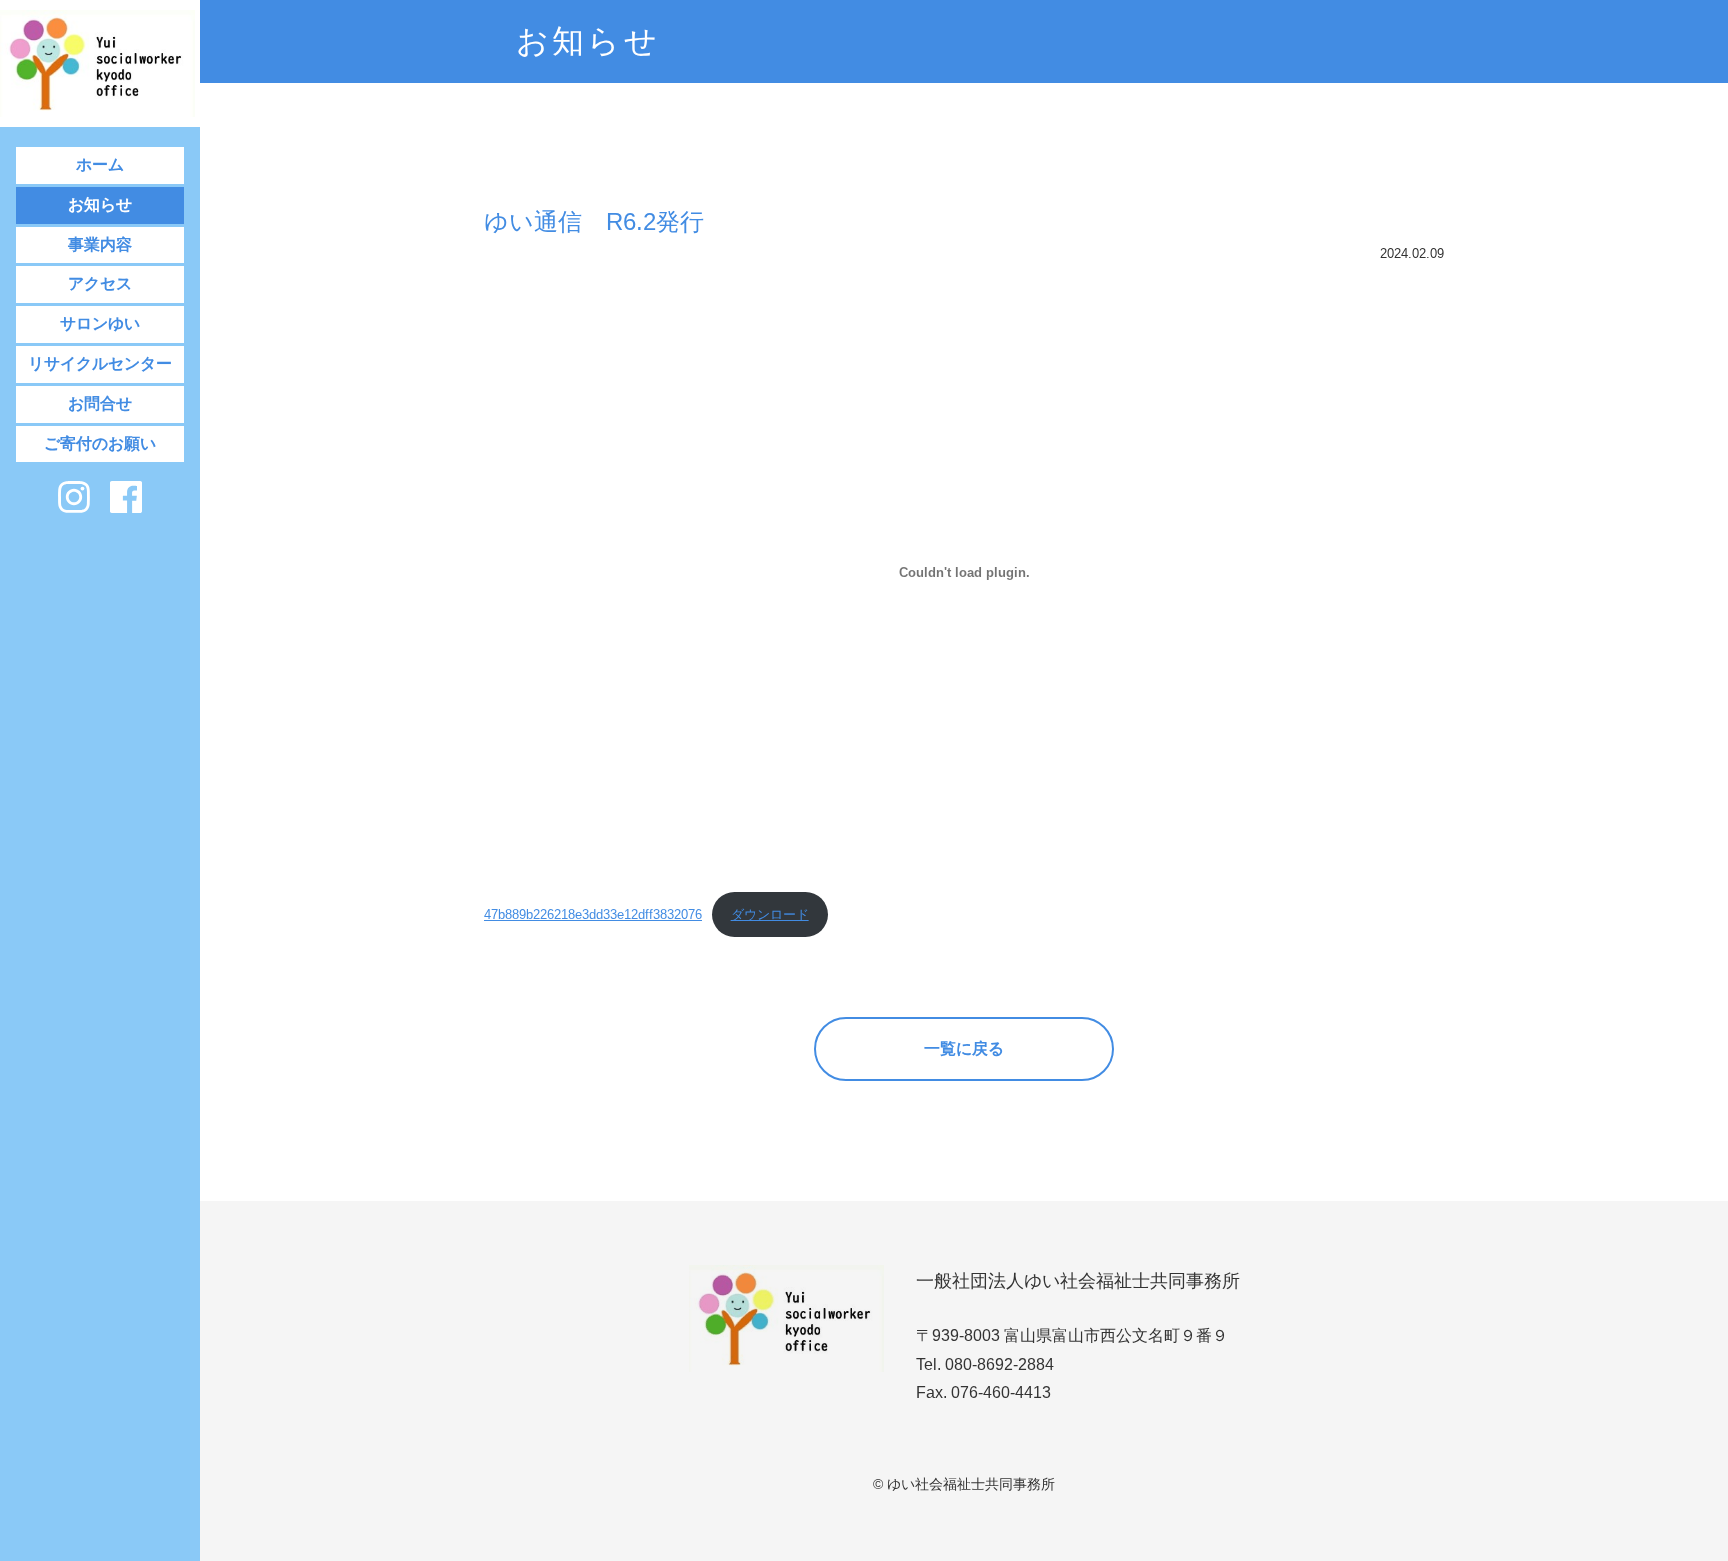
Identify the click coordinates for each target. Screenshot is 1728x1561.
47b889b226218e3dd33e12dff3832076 (593, 914)
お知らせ (100, 204)
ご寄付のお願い (100, 443)
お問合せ (100, 403)
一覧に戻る (964, 1048)
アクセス (100, 283)
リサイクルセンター (100, 363)
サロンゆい (100, 323)
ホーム (100, 164)
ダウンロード (770, 914)
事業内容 (100, 244)
